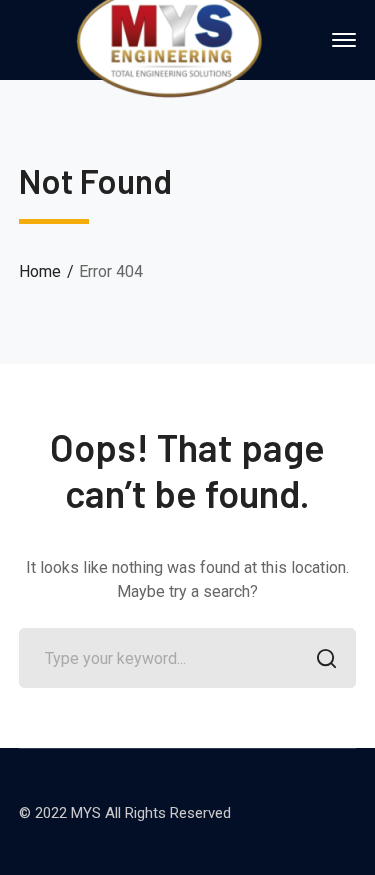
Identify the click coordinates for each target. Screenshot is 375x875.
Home (40, 271)
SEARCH (326, 658)
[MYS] (169, 38)
